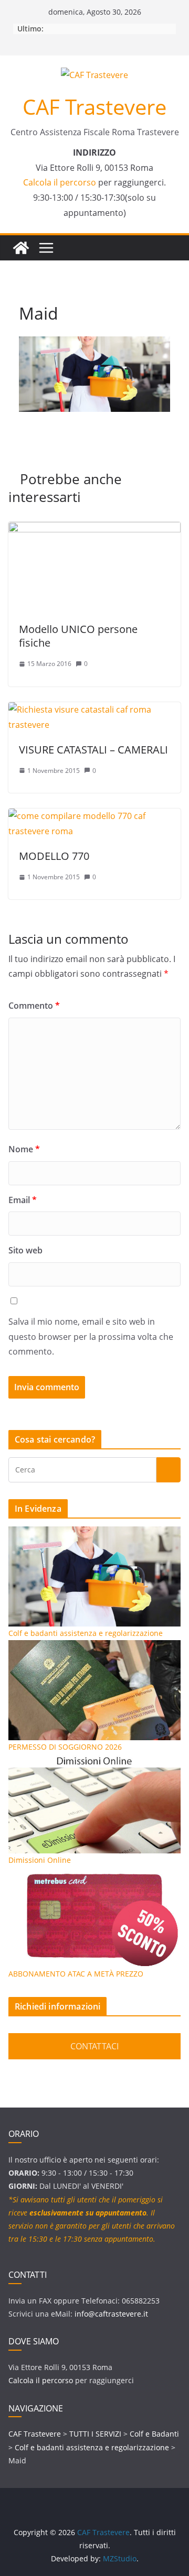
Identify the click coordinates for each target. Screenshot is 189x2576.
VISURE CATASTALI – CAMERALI (93, 750)
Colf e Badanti (154, 2434)
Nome (24, 1149)
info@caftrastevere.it (111, 2314)
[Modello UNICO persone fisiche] (94, 529)
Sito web (25, 1250)
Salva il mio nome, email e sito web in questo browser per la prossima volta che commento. (91, 1337)
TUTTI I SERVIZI (95, 2434)
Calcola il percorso (60, 182)
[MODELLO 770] (94, 816)
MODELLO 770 (54, 856)
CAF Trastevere (94, 107)
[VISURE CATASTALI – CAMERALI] (94, 710)
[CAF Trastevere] (21, 248)
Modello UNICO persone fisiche (78, 636)
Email (23, 1200)
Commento (34, 1006)
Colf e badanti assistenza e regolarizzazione (92, 2447)
